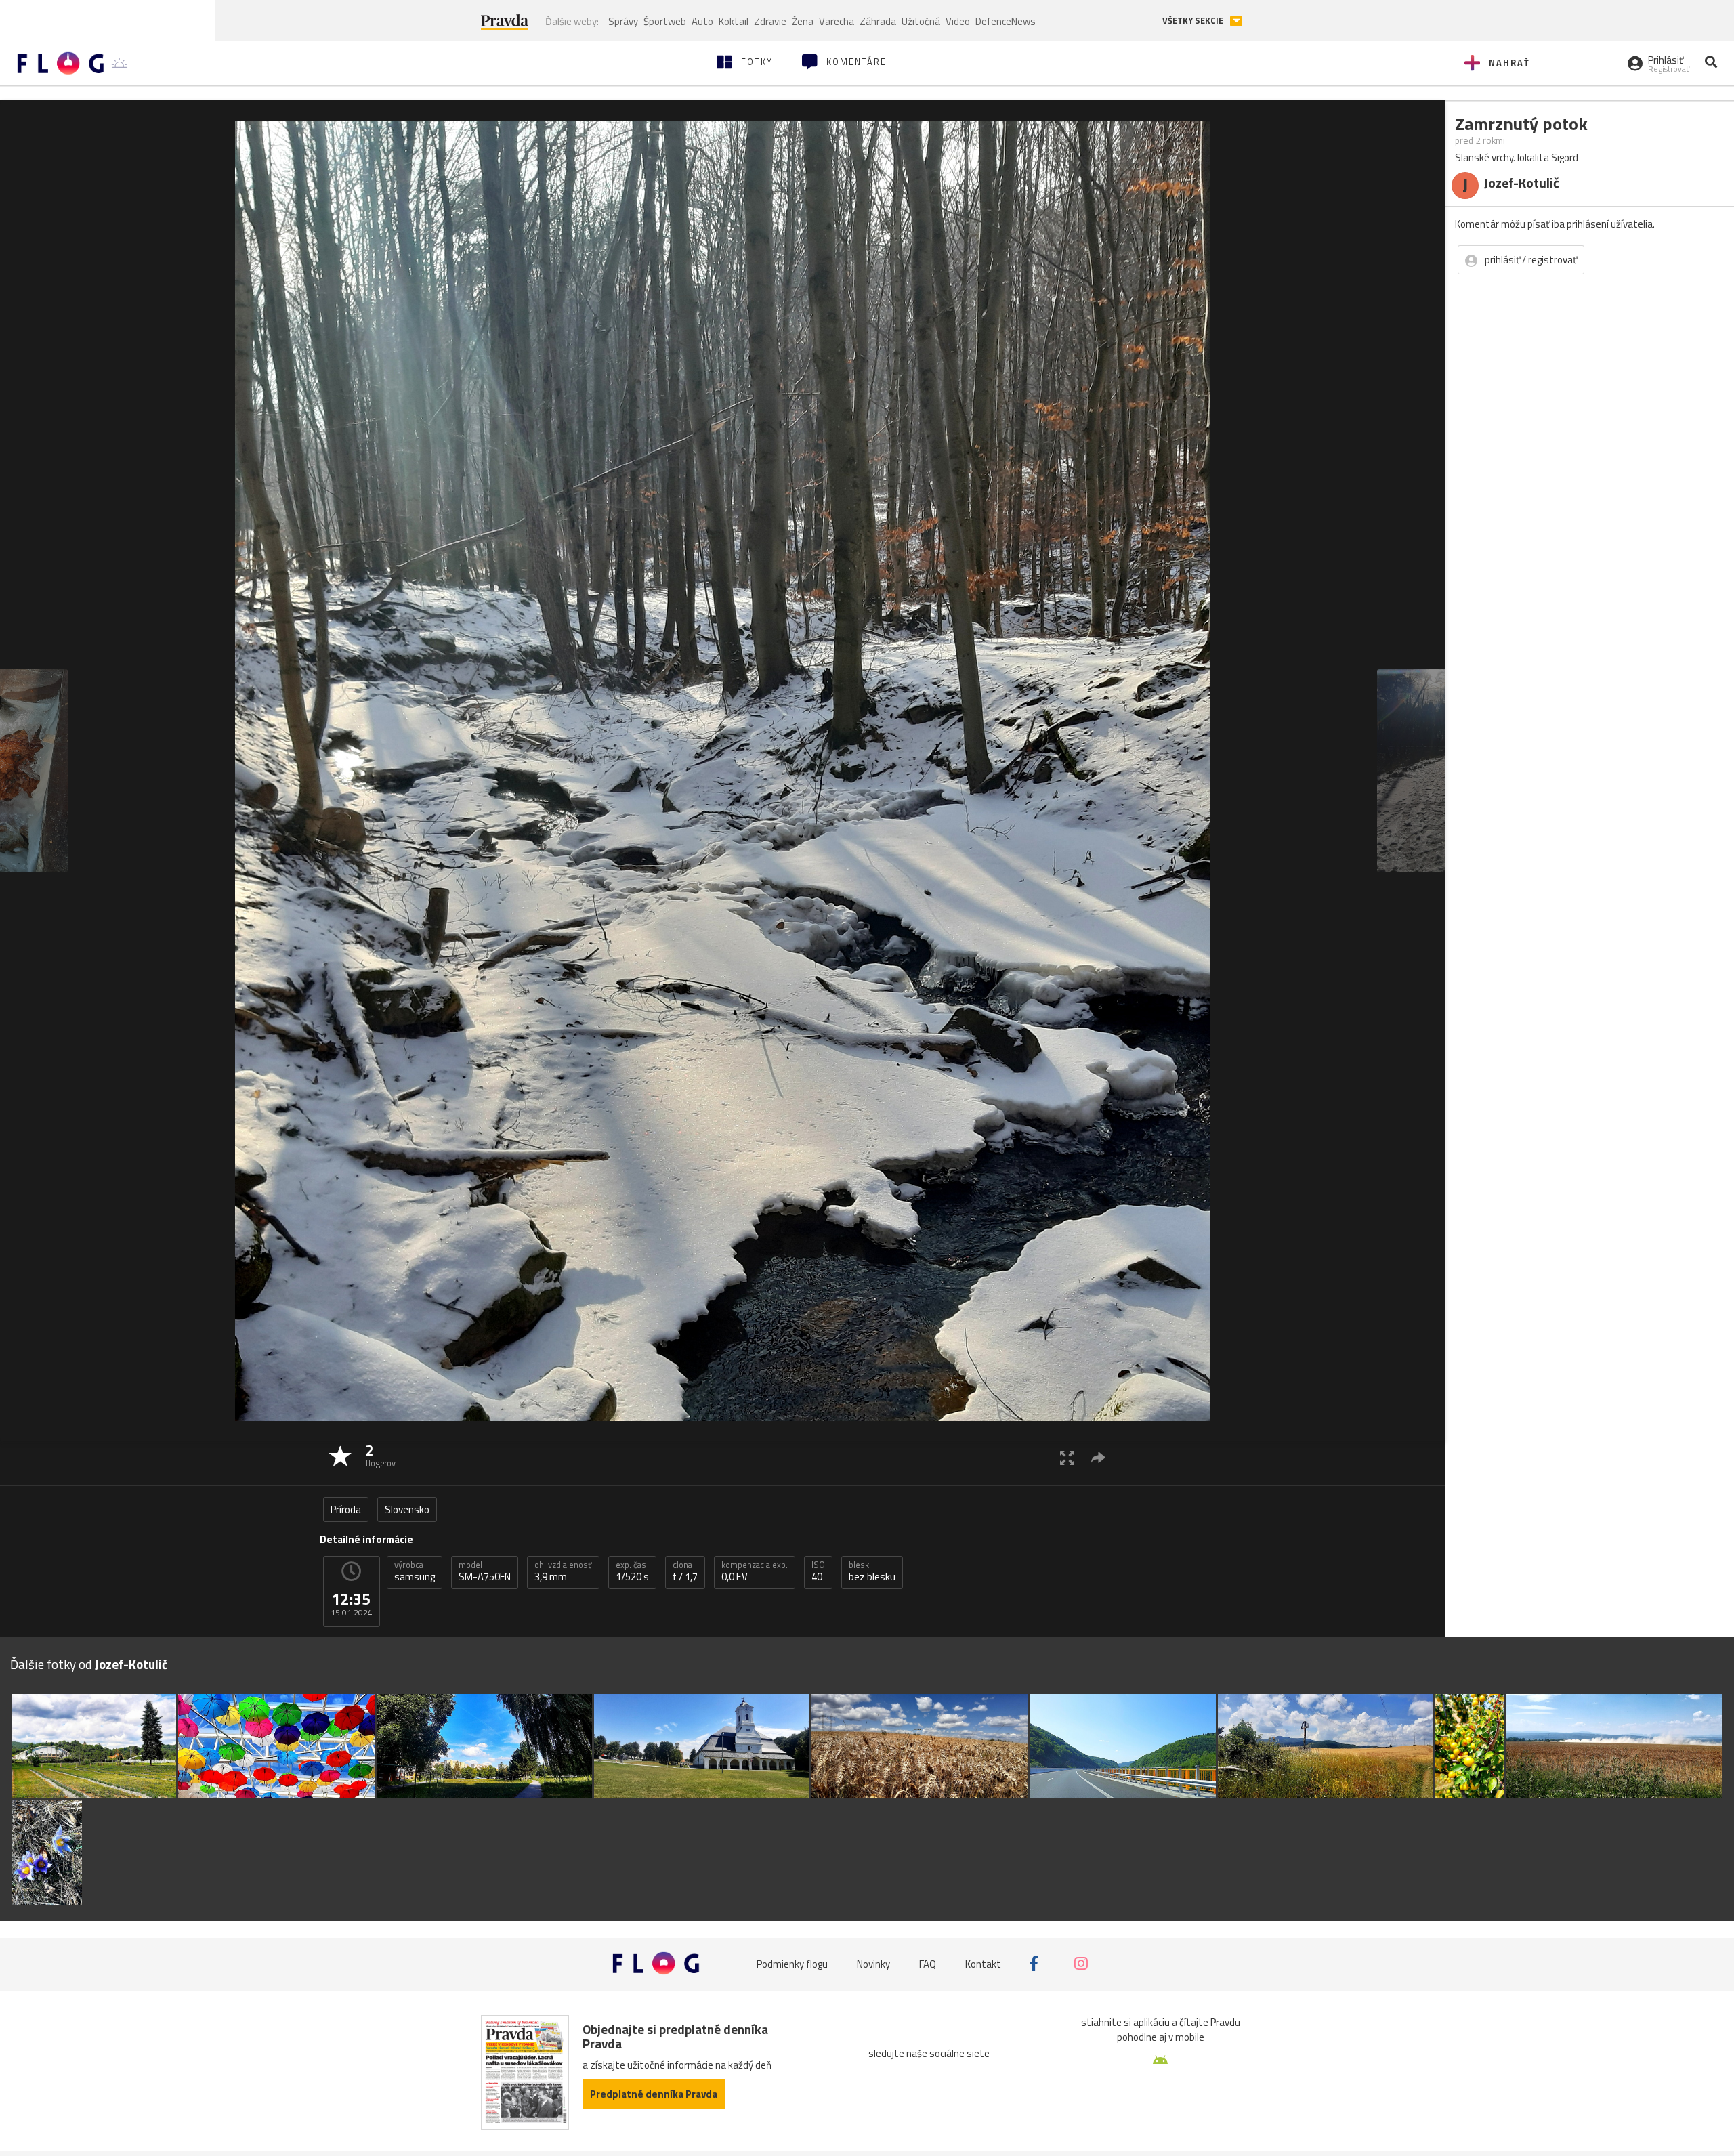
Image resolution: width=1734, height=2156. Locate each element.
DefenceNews (1006, 21)
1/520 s (632, 1571)
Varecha (837, 21)
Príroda (346, 1509)
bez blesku (872, 1571)
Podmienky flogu (792, 1963)
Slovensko (407, 1509)
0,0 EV (755, 1571)
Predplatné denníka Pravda (654, 2094)
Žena (803, 21)
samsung (415, 1571)
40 (818, 1571)
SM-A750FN (485, 1571)
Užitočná (921, 21)
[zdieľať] (1098, 1457)
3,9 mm (563, 1571)
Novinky (873, 1963)
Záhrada (878, 21)
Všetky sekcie (1194, 21)
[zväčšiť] (1067, 1457)
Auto (702, 21)
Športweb (665, 21)
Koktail (734, 21)
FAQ (928, 1963)
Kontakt (983, 1963)
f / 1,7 (685, 1571)
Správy (623, 21)
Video (958, 21)
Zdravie (770, 21)
